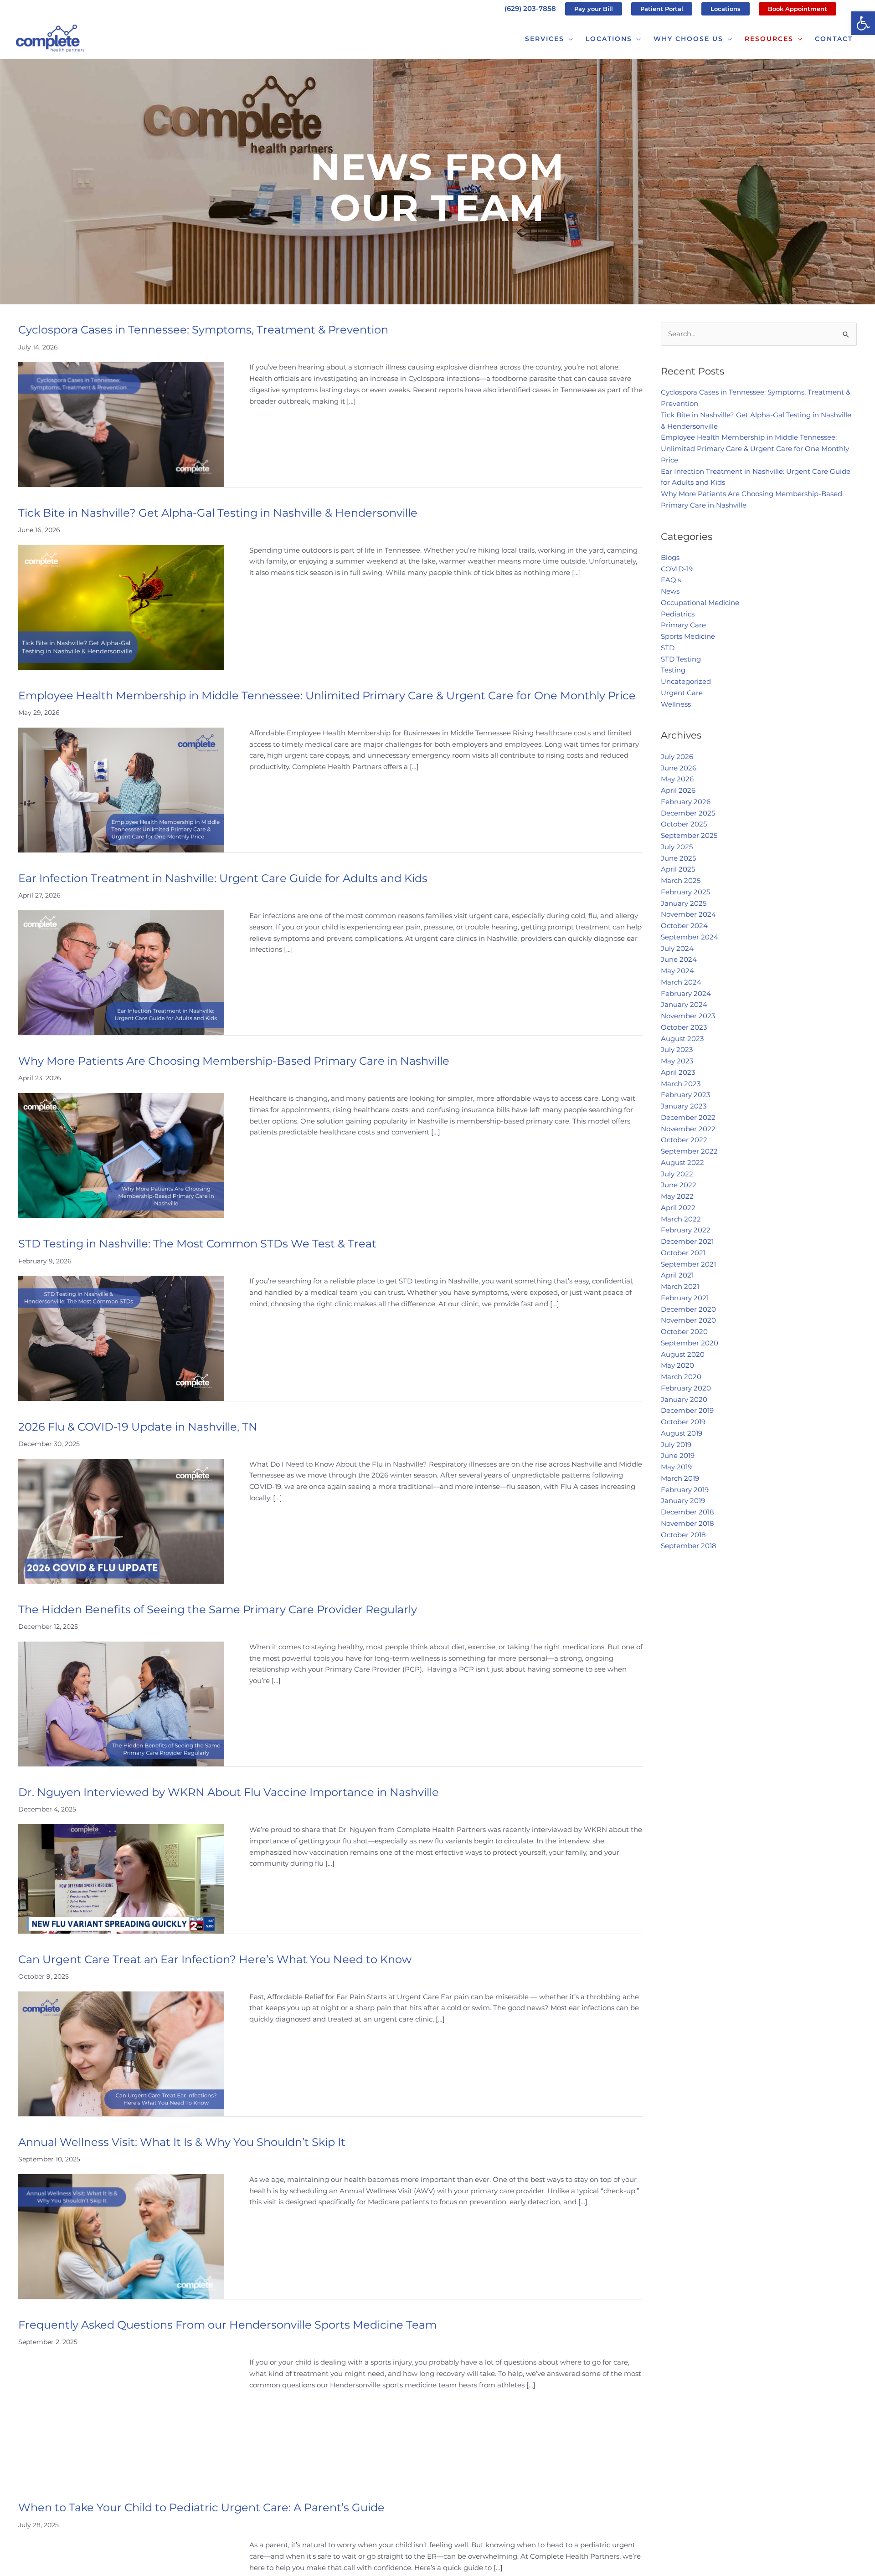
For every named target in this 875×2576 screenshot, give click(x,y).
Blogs (670, 557)
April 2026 (678, 790)
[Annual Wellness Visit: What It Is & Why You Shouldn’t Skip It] (121, 2236)
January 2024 (684, 1004)
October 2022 (684, 1140)
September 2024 (690, 937)
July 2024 (677, 948)
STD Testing (681, 659)
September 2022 (689, 1151)
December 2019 (687, 1410)
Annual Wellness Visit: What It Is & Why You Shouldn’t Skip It (182, 2142)
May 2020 (677, 1365)
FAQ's (671, 580)
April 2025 (678, 869)
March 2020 (681, 1377)
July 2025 (677, 847)
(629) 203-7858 (530, 8)
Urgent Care (682, 693)
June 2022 (679, 1185)
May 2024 (677, 971)
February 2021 (685, 1298)
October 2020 (684, 1332)
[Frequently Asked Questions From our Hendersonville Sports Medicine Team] (121, 2419)
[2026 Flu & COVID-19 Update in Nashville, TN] (121, 1521)
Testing (673, 670)
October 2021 (683, 1253)
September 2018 (689, 1546)
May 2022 (677, 1196)
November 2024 (688, 914)
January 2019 (683, 1501)
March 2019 (680, 1478)
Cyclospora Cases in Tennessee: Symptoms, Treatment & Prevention (203, 330)
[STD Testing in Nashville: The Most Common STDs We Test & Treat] (121, 1338)
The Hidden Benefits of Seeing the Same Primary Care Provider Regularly (218, 1609)
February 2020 (686, 1388)
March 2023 (681, 1084)
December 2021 (687, 1241)
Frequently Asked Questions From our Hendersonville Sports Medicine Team (227, 2325)
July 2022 (677, 1174)
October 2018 (683, 1535)
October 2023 (684, 1027)
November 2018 (687, 1523)
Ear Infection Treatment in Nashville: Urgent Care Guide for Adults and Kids (223, 878)
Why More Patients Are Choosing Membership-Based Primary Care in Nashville (234, 1061)
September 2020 (690, 1343)
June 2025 (678, 858)
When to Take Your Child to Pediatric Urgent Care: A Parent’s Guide (201, 2507)
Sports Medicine (688, 636)
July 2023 (677, 1049)
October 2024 (684, 926)
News (670, 591)
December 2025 (688, 813)
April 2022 (678, 1208)
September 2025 (689, 835)
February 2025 (685, 892)
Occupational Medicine (700, 603)
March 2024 (681, 982)
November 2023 (688, 1016)
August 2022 (682, 1162)
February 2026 (686, 802)
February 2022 (686, 1230)
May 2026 (677, 779)
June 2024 (679, 959)
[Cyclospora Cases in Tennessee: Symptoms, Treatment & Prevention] (121, 423)
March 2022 (681, 1219)
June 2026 (679, 768)
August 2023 (682, 1039)
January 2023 (684, 1106)
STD (668, 648)
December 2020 (688, 1309)
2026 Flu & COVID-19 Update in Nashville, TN (138, 1427)
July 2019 (676, 1445)
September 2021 (688, 1264)
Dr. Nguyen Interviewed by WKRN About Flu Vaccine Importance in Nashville (229, 1792)
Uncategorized (686, 681)
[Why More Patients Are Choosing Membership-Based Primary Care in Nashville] (121, 1155)
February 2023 (685, 1095)
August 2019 (682, 1433)
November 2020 (688, 1320)
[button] (863, 23)
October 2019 (683, 1422)
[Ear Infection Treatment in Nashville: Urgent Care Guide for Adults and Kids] (121, 972)
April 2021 (677, 1275)
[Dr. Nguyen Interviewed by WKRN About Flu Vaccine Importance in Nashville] (121, 1878)
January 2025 (684, 903)
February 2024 (686, 993)
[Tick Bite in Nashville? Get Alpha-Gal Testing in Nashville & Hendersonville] (121, 607)
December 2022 (688, 1117)
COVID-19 (677, 569)
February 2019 (685, 1490)
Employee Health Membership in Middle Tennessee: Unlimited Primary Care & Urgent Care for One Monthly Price (327, 695)
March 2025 (681, 880)
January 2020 (684, 1399)
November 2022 (688, 1129)
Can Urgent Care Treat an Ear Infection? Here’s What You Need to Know (215, 1959)
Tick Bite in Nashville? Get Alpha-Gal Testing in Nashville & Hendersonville (218, 513)
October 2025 (684, 824)
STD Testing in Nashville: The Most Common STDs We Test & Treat (197, 1244)
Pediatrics (678, 614)
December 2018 (687, 1512)
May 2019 (676, 1467)
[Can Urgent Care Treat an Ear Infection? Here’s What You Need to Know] (121, 2053)
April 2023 (678, 1072)
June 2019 (678, 1455)
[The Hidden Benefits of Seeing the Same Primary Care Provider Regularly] (121, 1703)
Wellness (676, 704)
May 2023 (677, 1061)
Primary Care (683, 625)
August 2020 (683, 1354)
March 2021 (680, 1286)
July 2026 (677, 757)
